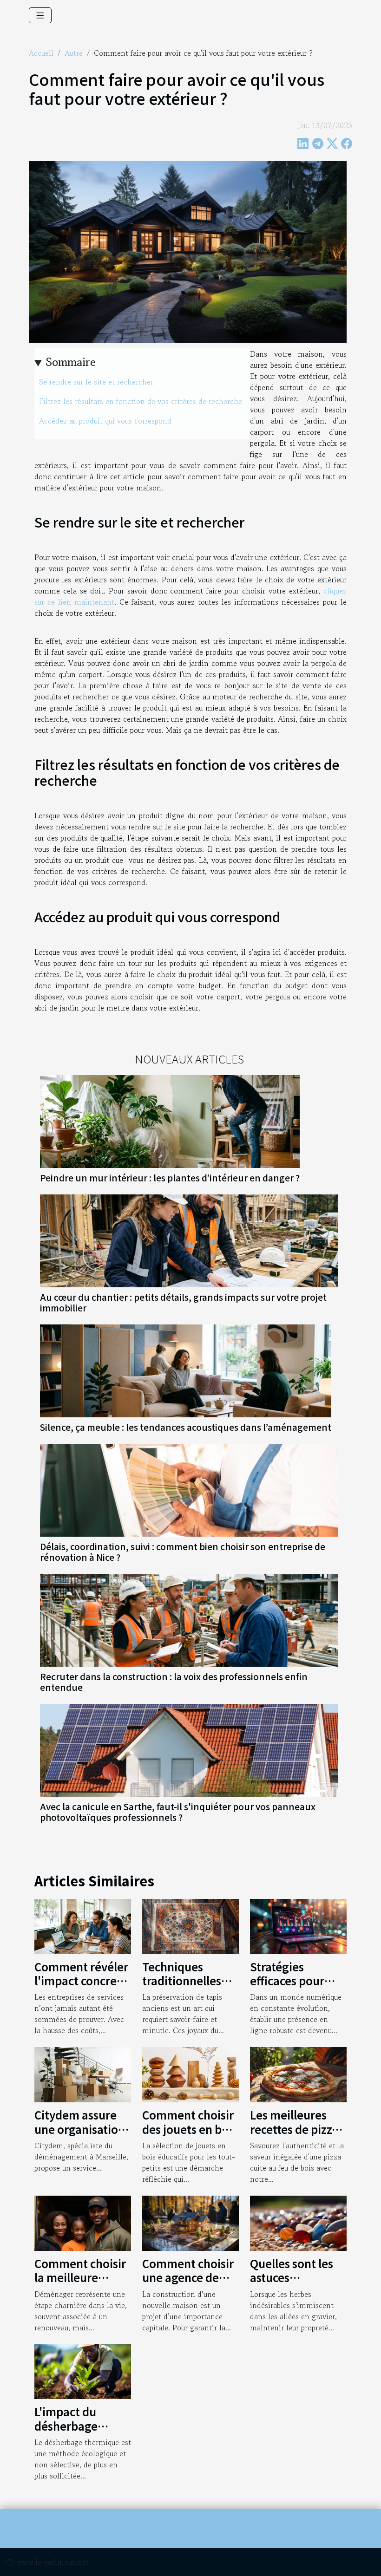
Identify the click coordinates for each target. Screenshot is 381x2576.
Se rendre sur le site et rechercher (97, 382)
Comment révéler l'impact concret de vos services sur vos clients (81, 1988)
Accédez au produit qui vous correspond (106, 421)
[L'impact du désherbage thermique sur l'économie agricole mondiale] (83, 2370)
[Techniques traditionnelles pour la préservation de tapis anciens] (190, 1925)
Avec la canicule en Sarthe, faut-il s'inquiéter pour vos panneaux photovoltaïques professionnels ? (178, 1812)
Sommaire (71, 362)
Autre (74, 53)
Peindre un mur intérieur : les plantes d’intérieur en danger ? (170, 1178)
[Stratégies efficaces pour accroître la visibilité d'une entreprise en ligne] (298, 1925)
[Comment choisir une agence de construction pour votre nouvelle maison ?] (190, 2222)
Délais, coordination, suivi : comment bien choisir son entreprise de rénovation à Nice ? (183, 1552)
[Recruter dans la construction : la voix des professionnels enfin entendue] (189, 1619)
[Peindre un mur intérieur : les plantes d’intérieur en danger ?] (170, 1120)
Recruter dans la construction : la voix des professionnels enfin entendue (174, 1682)
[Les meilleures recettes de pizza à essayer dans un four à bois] (298, 2074)
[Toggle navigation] (40, 15)
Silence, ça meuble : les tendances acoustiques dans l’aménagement (186, 1427)
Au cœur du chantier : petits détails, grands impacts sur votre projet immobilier (183, 1302)
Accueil (41, 53)
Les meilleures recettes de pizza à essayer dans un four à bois (297, 2136)
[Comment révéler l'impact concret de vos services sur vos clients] (83, 1925)
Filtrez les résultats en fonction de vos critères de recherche (142, 401)
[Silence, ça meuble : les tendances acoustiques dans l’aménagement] (186, 1370)
